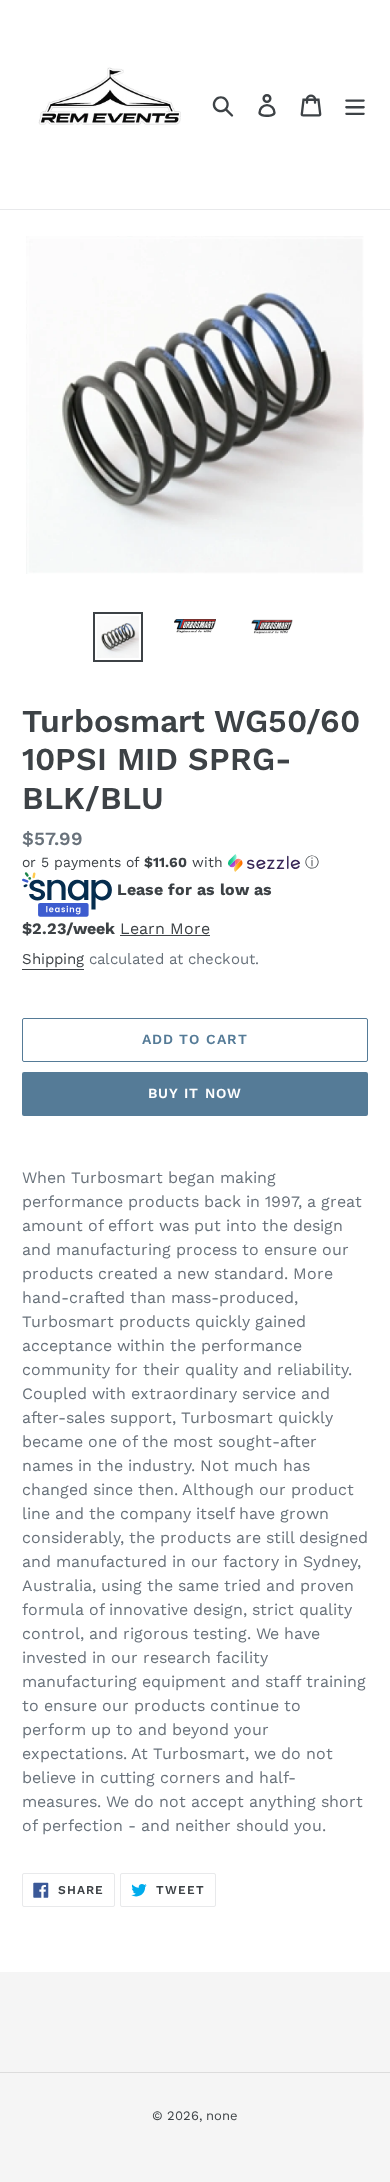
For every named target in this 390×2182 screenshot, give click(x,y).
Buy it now (195, 1093)
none (222, 2115)
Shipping (53, 959)
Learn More (165, 928)
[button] (195, 862)
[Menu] (355, 104)
